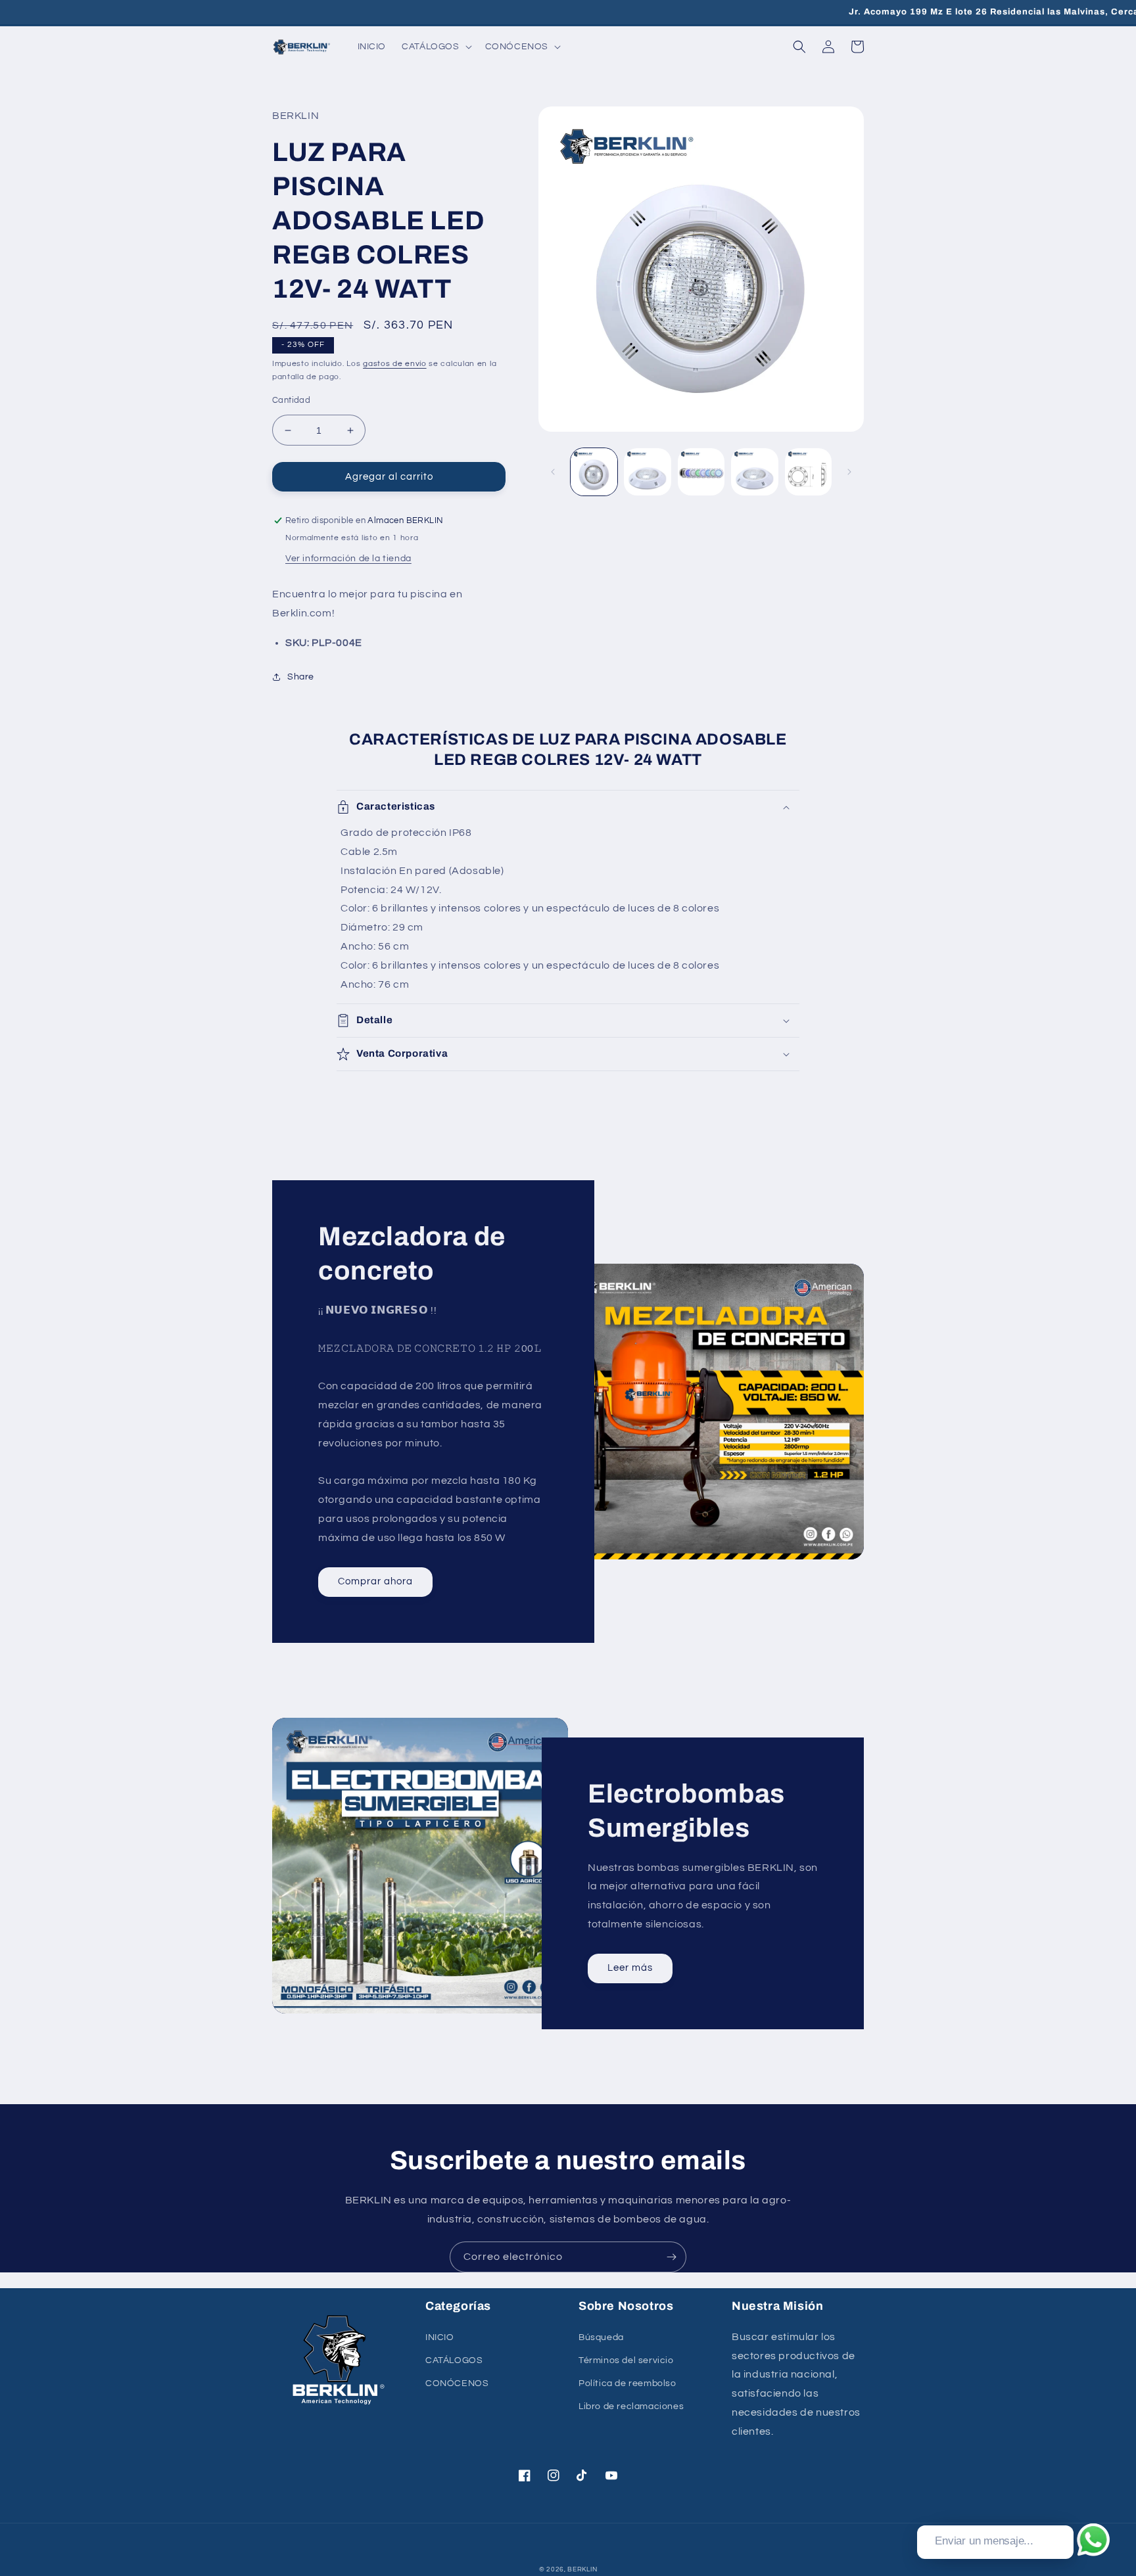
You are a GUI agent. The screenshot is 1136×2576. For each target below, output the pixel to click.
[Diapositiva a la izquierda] (553, 472)
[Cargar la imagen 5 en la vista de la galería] (808, 471)
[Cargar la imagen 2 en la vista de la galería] (647, 471)
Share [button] (301, 677)
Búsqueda (601, 2337)
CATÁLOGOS (454, 2360)
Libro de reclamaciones (631, 2406)
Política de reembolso (627, 2383)
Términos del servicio (626, 2360)
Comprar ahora (375, 1581)
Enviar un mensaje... (984, 2541)
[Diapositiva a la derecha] (849, 472)
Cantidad (291, 400)
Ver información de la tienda (348, 559)
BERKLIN (582, 2569)
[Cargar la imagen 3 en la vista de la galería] (701, 471)
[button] (435, 47)
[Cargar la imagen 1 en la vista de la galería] (594, 471)
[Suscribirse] (671, 2257)
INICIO (440, 2337)
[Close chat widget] (1062, 2510)
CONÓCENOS (457, 2383)
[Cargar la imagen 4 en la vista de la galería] (754, 471)
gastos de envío (395, 364)
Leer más (630, 1968)
